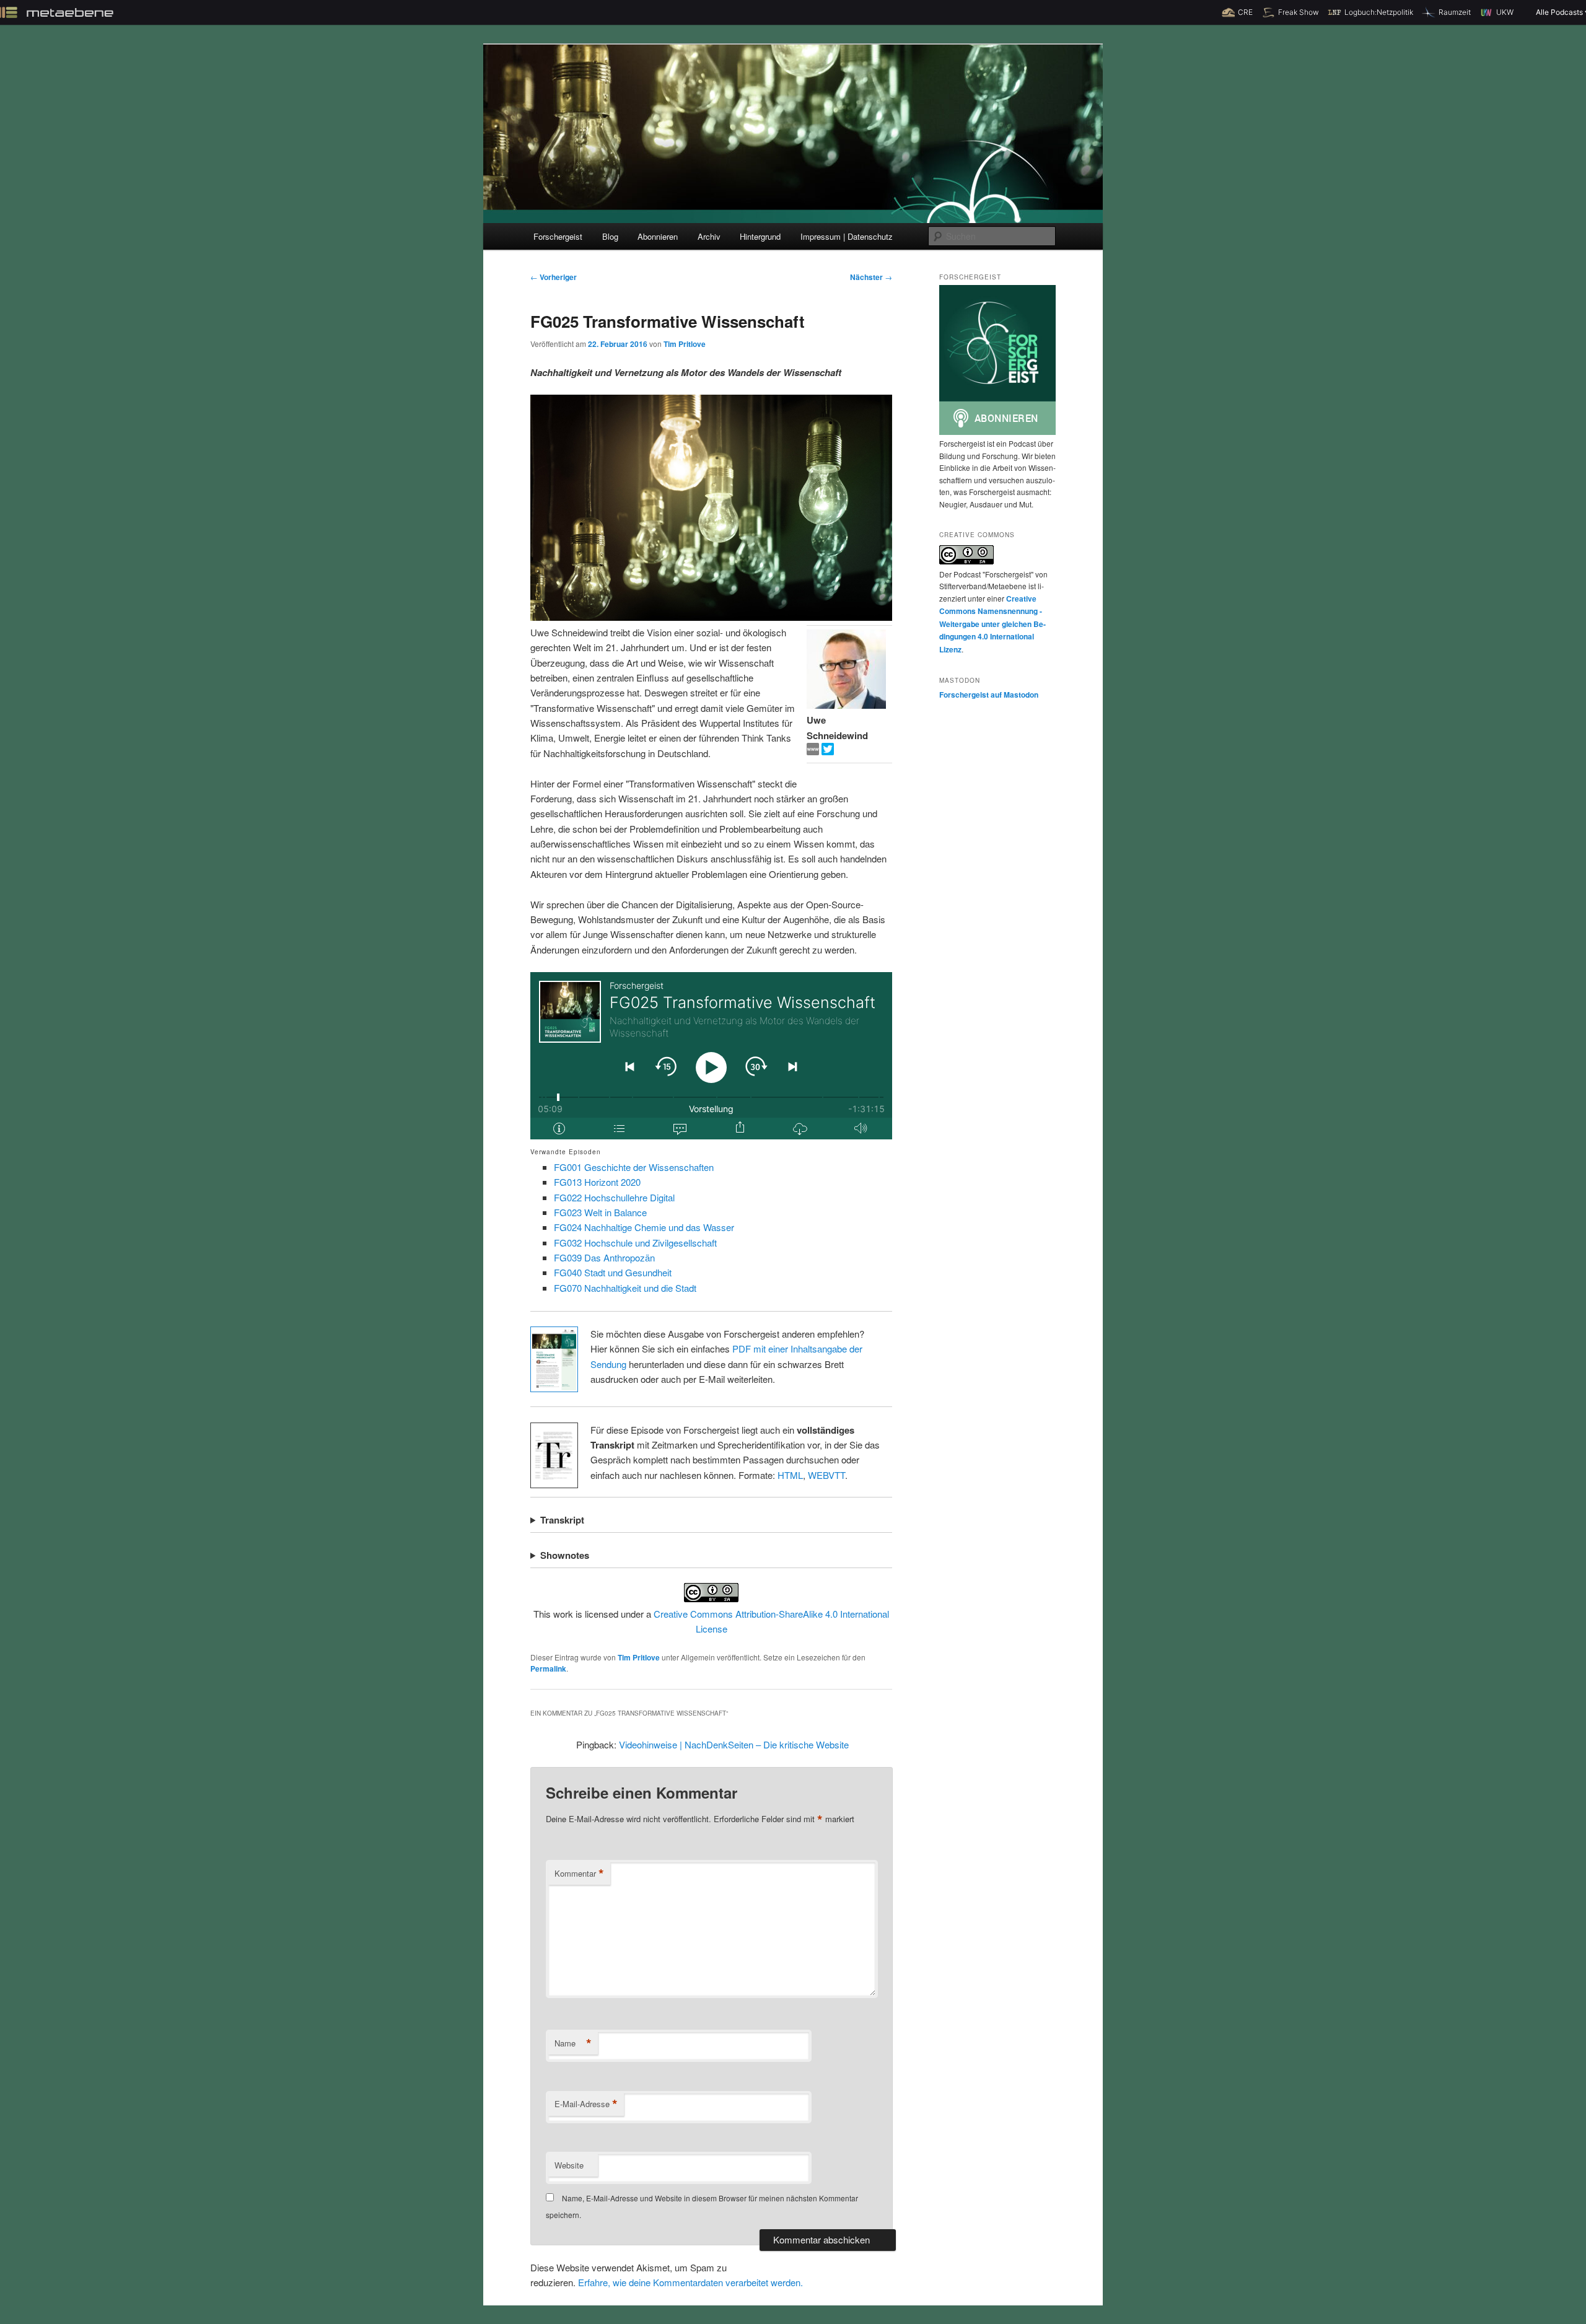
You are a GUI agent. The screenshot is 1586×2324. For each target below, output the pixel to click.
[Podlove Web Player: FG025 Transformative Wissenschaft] (711, 1056)
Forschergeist (558, 236)
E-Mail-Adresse (586, 2104)
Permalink (548, 1668)
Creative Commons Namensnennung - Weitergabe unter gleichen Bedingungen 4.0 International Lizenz (992, 624)
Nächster (871, 277)
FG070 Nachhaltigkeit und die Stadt (625, 1288)
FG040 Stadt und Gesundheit (613, 1272)
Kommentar (579, 1874)
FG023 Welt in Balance (600, 1212)
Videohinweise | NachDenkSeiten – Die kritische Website (734, 1744)
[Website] (814, 751)
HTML (790, 1475)
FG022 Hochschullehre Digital (614, 1197)
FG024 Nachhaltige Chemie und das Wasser (644, 1227)
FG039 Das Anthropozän (604, 1257)
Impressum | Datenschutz (847, 236)
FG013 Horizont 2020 (597, 1182)
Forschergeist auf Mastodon (989, 695)
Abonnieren (658, 236)
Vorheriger (554, 277)
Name (573, 2043)
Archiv (709, 236)
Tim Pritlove (685, 344)
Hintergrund (760, 236)
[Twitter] (828, 751)
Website (569, 2165)
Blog (610, 236)
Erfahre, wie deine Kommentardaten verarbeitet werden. (690, 2282)
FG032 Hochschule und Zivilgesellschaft (635, 1243)
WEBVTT (826, 1475)
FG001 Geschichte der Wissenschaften (634, 1167)
